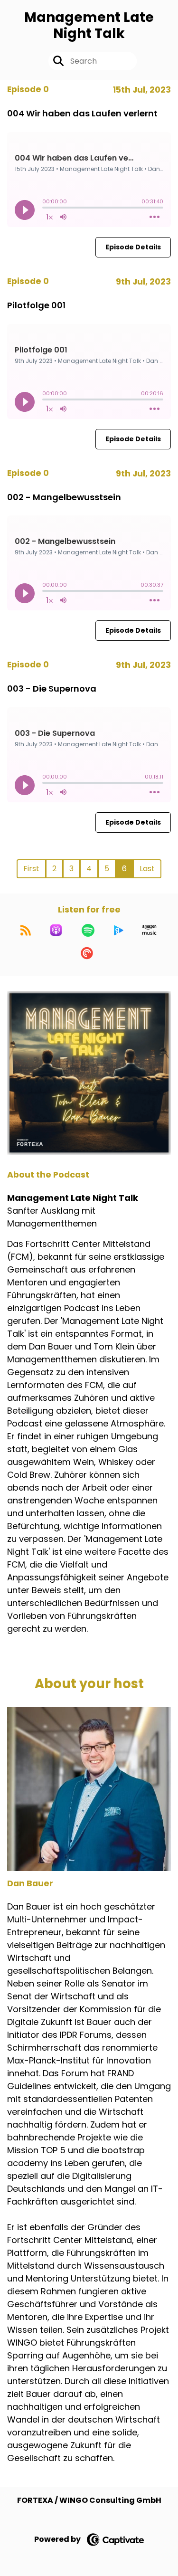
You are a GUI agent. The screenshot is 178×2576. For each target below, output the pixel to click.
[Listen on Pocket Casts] (87, 953)
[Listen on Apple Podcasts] (56, 930)
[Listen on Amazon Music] (150, 930)
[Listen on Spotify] (88, 930)
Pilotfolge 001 (36, 305)
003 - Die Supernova (52, 689)
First (31, 869)
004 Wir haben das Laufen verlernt (82, 113)
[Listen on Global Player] (119, 930)
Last (147, 869)
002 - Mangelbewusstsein (64, 497)
